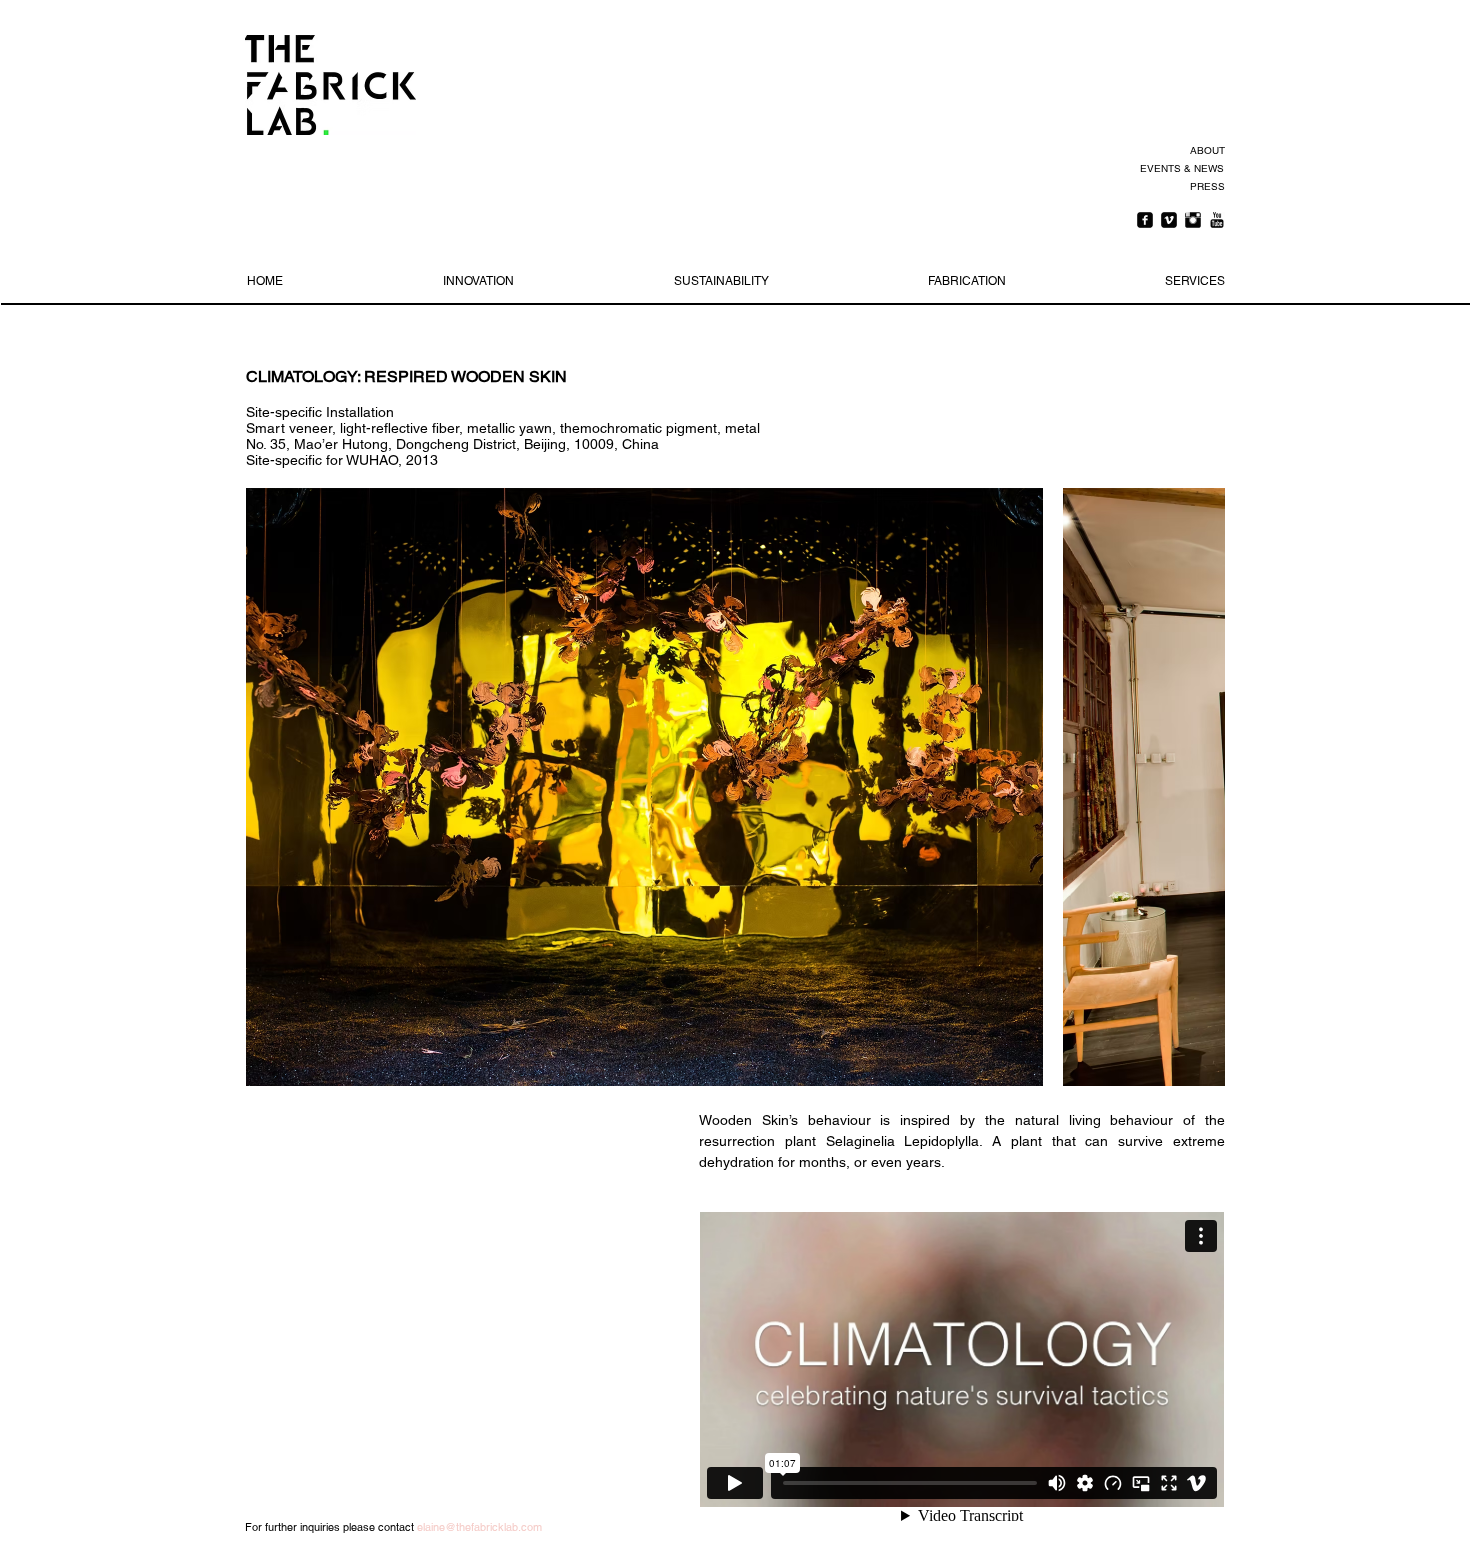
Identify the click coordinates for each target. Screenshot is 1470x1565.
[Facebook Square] (1145, 220)
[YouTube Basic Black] (1217, 220)
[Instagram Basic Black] (1193, 220)
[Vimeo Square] (1169, 220)
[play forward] (1200, 787)
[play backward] (271, 787)
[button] (644, 787)
